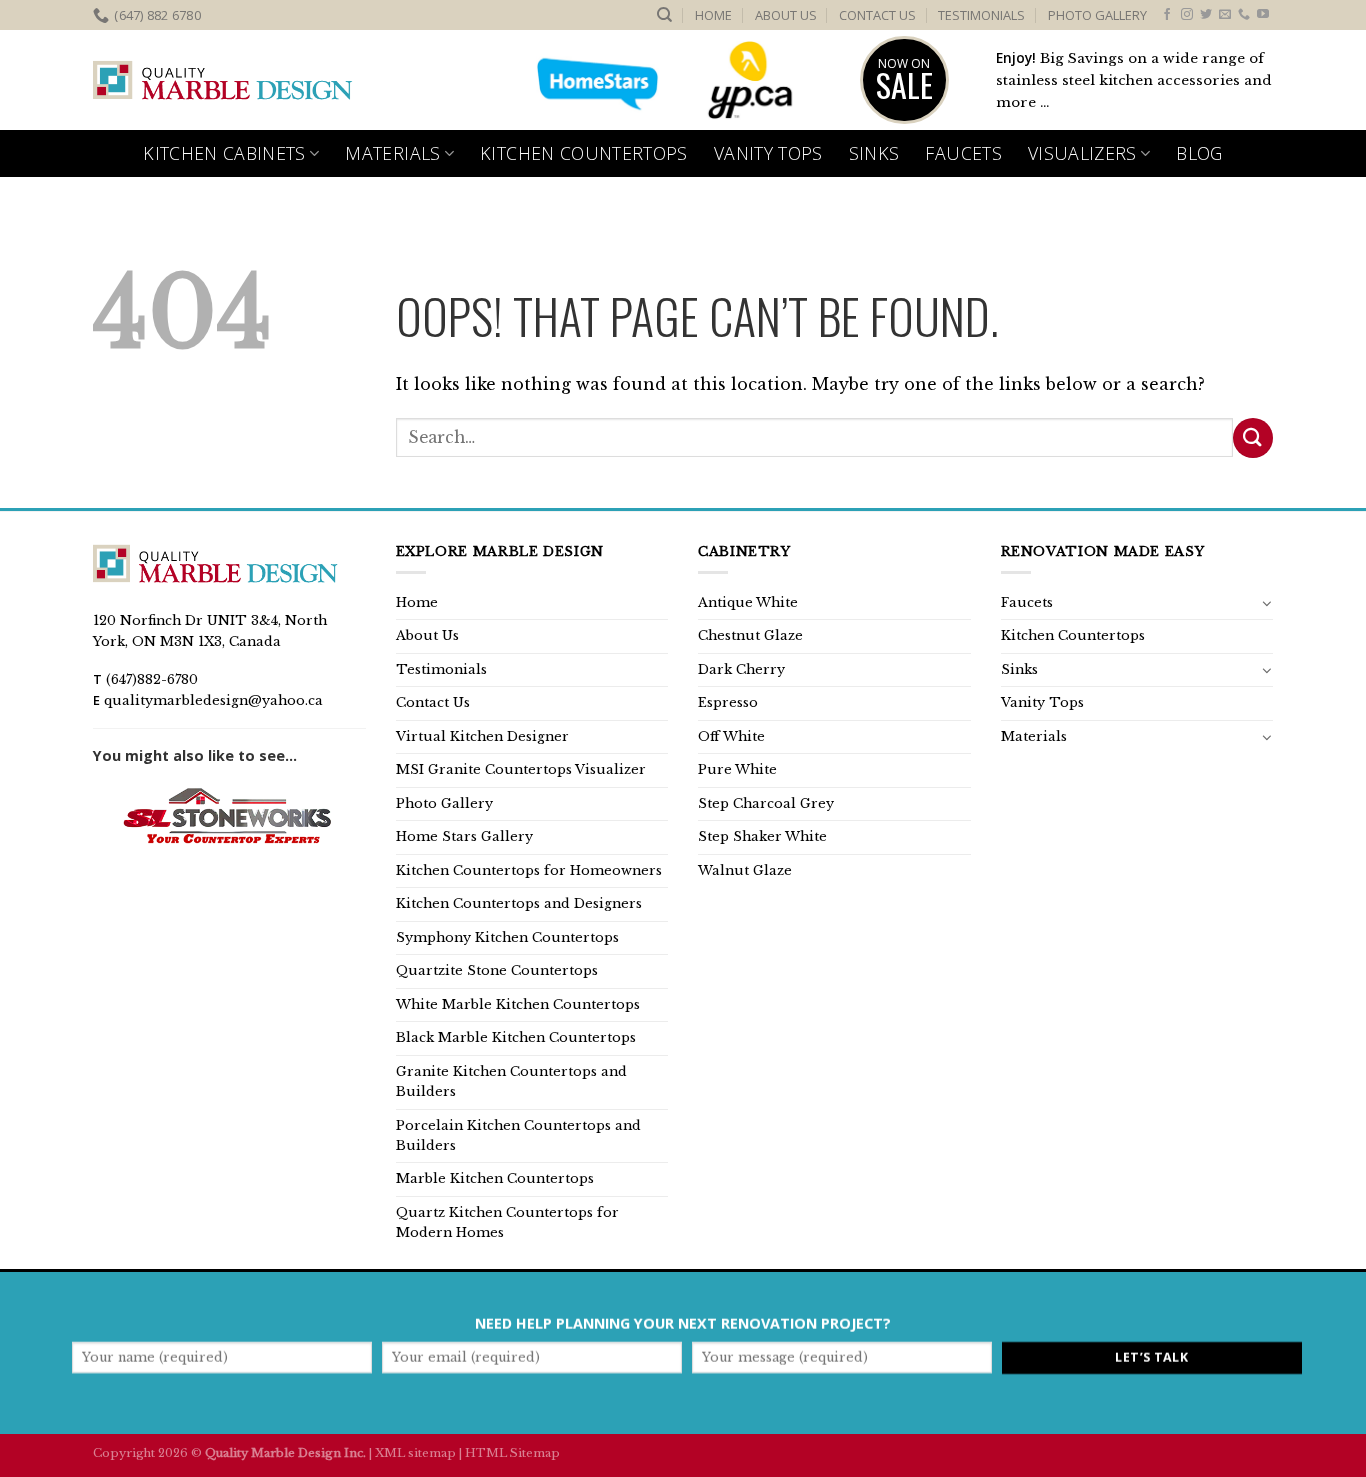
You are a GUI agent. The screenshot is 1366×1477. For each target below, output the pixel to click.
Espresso (728, 702)
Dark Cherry (741, 669)
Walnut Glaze (745, 870)
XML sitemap (415, 1453)
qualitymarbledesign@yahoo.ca (213, 700)
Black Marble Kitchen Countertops (516, 1037)
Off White (731, 736)
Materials (392, 153)
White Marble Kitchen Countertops (518, 1004)
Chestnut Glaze (750, 635)
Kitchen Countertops (584, 153)
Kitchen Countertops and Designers (519, 903)
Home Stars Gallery (464, 836)
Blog (1199, 153)
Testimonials (981, 15)
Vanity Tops (768, 153)
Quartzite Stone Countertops (497, 970)
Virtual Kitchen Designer (482, 736)
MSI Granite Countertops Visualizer (521, 769)
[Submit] (1253, 437)
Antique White (748, 602)
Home (713, 15)
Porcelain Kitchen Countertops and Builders (518, 1135)
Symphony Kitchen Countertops (507, 937)
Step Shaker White (762, 836)
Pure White (737, 769)
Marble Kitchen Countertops (495, 1178)
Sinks (874, 153)
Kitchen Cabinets (224, 153)
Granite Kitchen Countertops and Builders (511, 1081)
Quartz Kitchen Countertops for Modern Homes (507, 1222)
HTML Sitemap (512, 1453)
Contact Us (877, 15)
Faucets (963, 153)
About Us (786, 15)
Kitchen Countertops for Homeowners (529, 870)
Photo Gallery (1097, 15)
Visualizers (1082, 153)
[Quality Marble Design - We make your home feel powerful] (223, 81)
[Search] (664, 15)
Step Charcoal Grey (766, 803)
